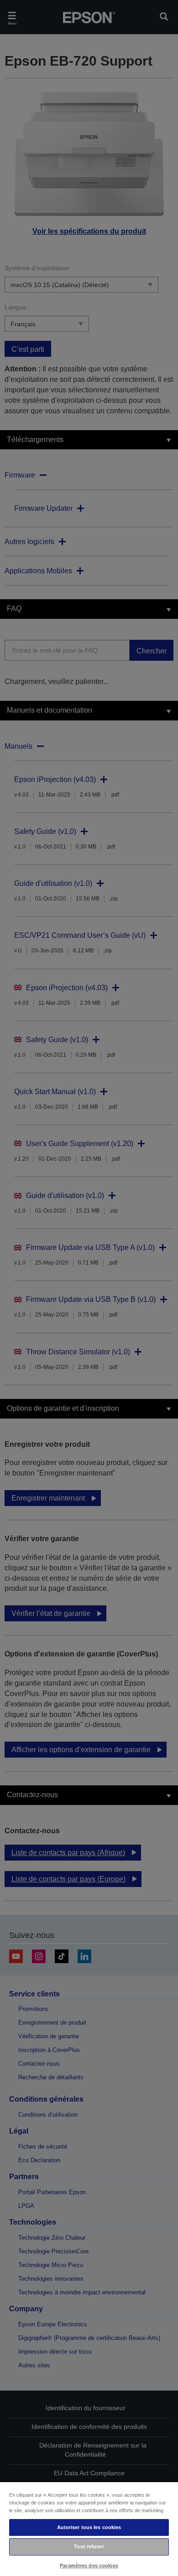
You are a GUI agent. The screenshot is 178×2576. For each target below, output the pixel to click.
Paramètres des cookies (89, 2566)
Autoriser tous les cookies (89, 2527)
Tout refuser (89, 2546)
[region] (89, 2529)
